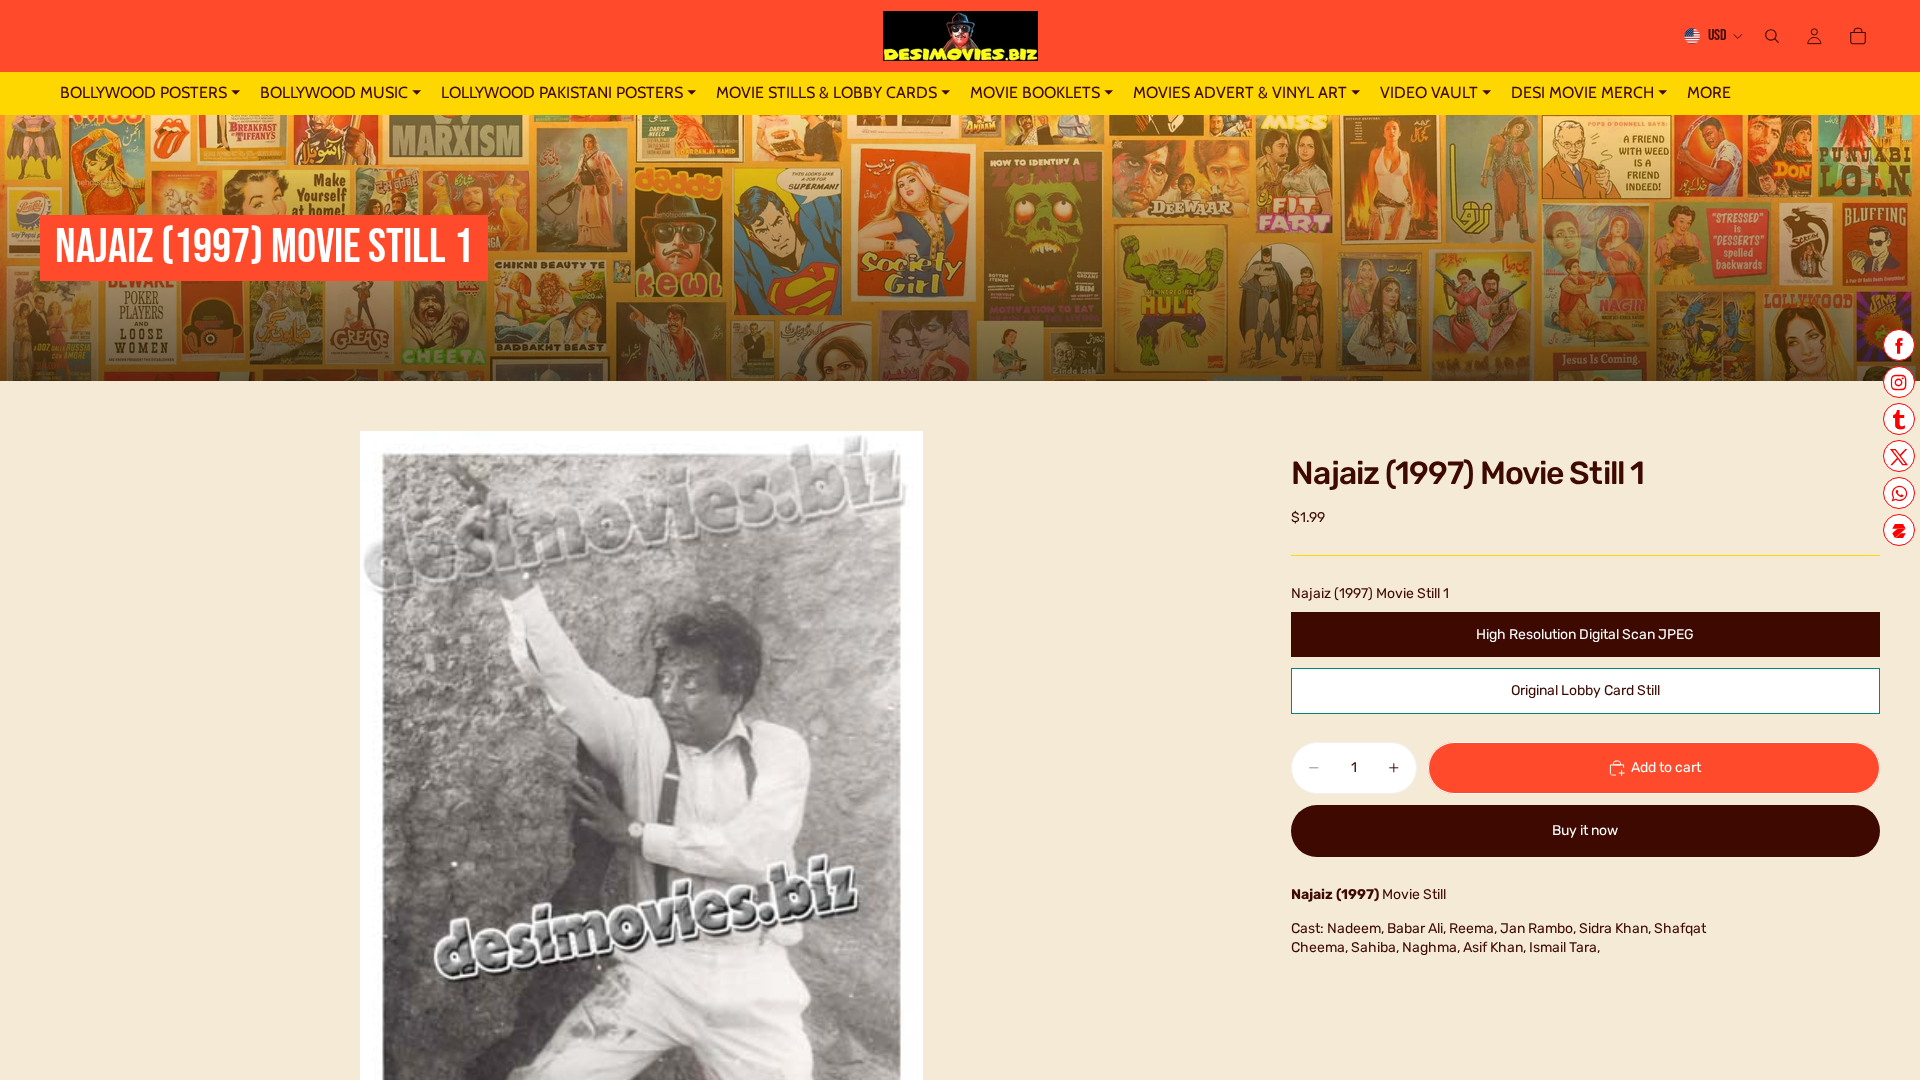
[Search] (1772, 36)
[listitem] (1709, 93)
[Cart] (1858, 36)
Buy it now (1585, 830)
